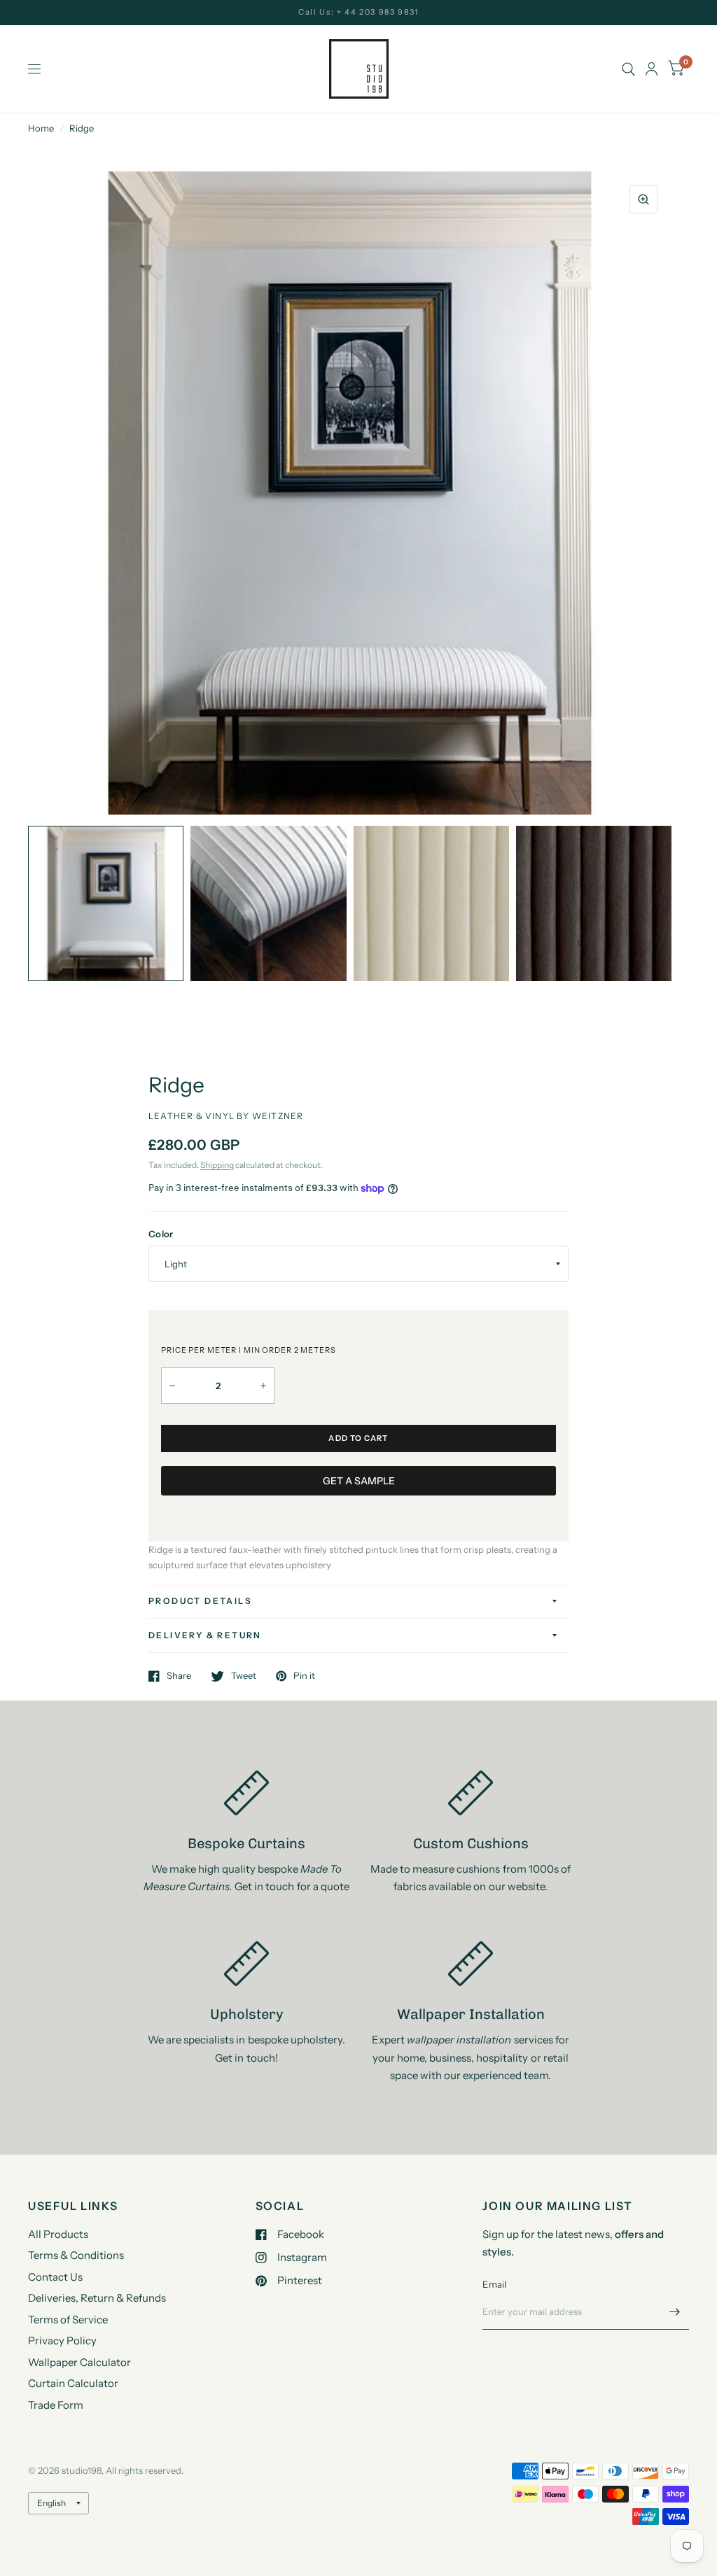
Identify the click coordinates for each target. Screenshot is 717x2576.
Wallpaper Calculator (79, 2362)
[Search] (628, 69)
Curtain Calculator (73, 2383)
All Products (58, 2234)
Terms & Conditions (76, 2255)
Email (494, 2284)
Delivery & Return (205, 1635)
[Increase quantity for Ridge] (263, 1386)
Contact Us (55, 2277)
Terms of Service (68, 2320)
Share (179, 1676)
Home (41, 128)
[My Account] (652, 69)
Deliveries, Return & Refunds (97, 2298)
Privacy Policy (62, 2341)
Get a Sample (359, 1481)
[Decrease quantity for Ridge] (172, 1386)
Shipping (217, 1165)
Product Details (200, 1601)
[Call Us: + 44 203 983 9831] (358, 12)
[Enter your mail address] (675, 2311)
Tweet (244, 1676)
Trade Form (56, 2405)
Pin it (304, 1676)
